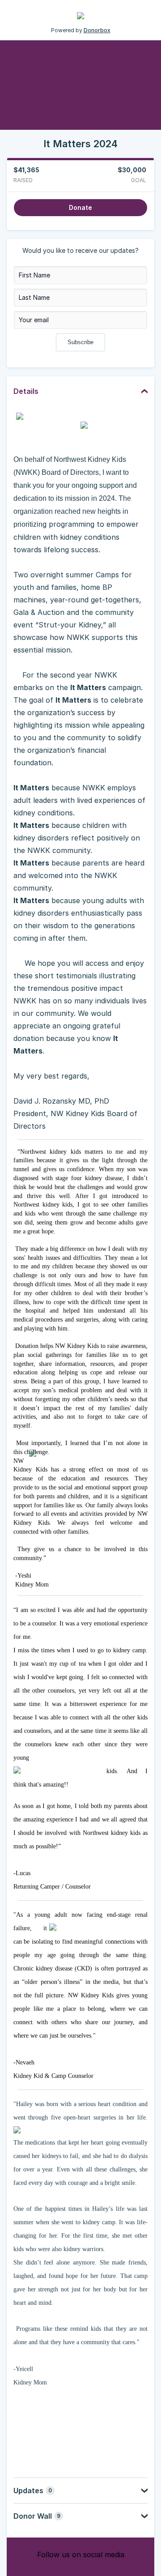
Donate (80, 207)
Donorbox (97, 30)
